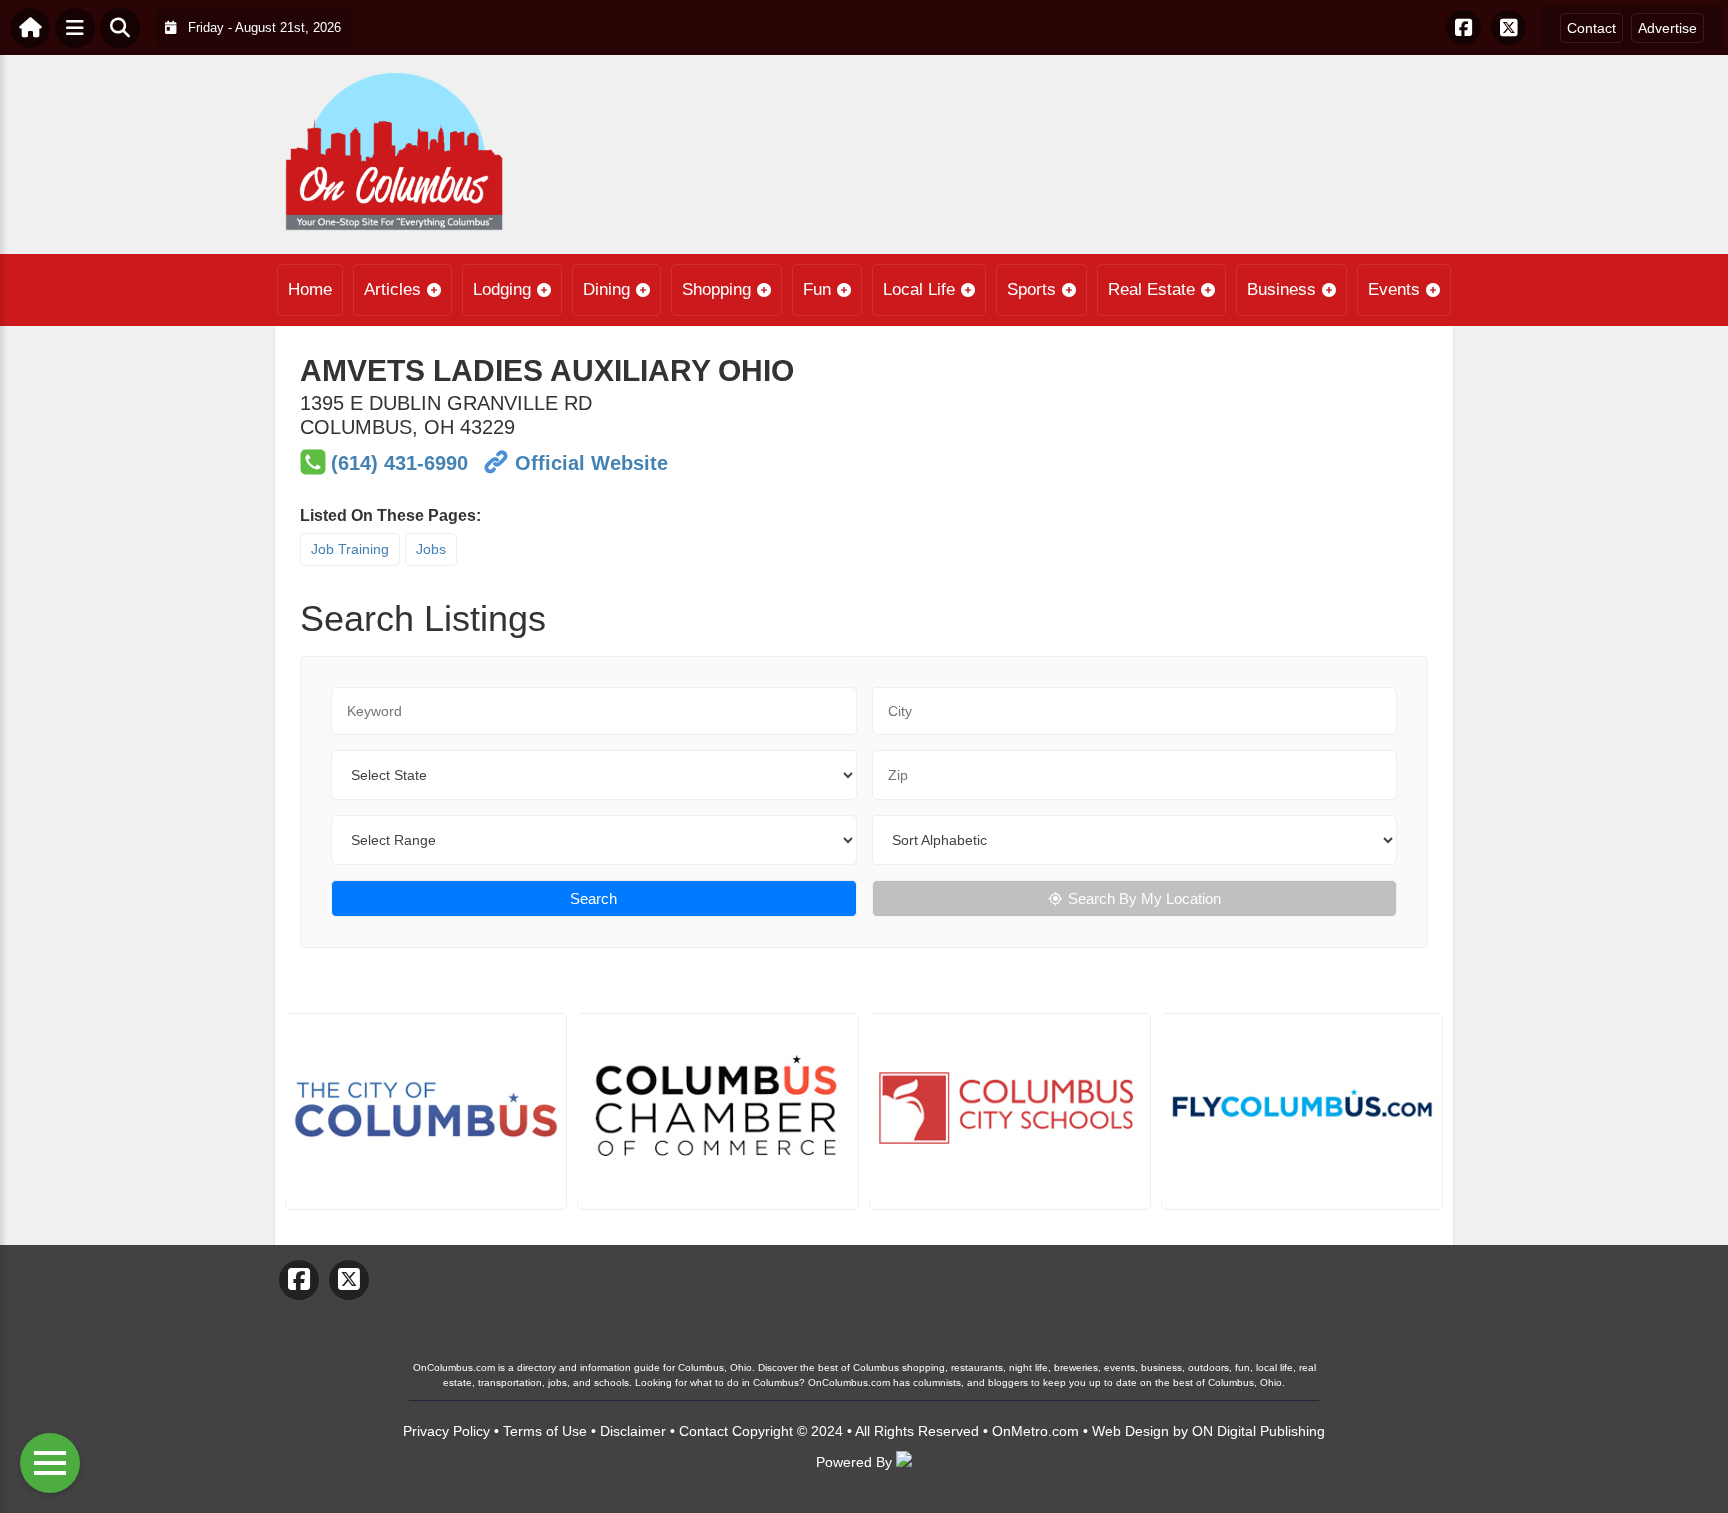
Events (1394, 289)
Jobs (431, 549)
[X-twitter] (1508, 27)
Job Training (350, 549)
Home (310, 289)
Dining (606, 289)
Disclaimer (633, 1431)
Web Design (1130, 1431)
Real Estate (1151, 289)
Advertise (1667, 28)
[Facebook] (1463, 27)
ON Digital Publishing (1258, 1431)
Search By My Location (1144, 898)
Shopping (716, 289)
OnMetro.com (1035, 1431)
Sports (1031, 289)
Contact (1591, 28)
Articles (392, 289)
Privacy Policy (446, 1431)
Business (1281, 289)
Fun (817, 289)
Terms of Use (545, 1431)
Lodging (502, 289)
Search (593, 898)
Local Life (919, 289)
